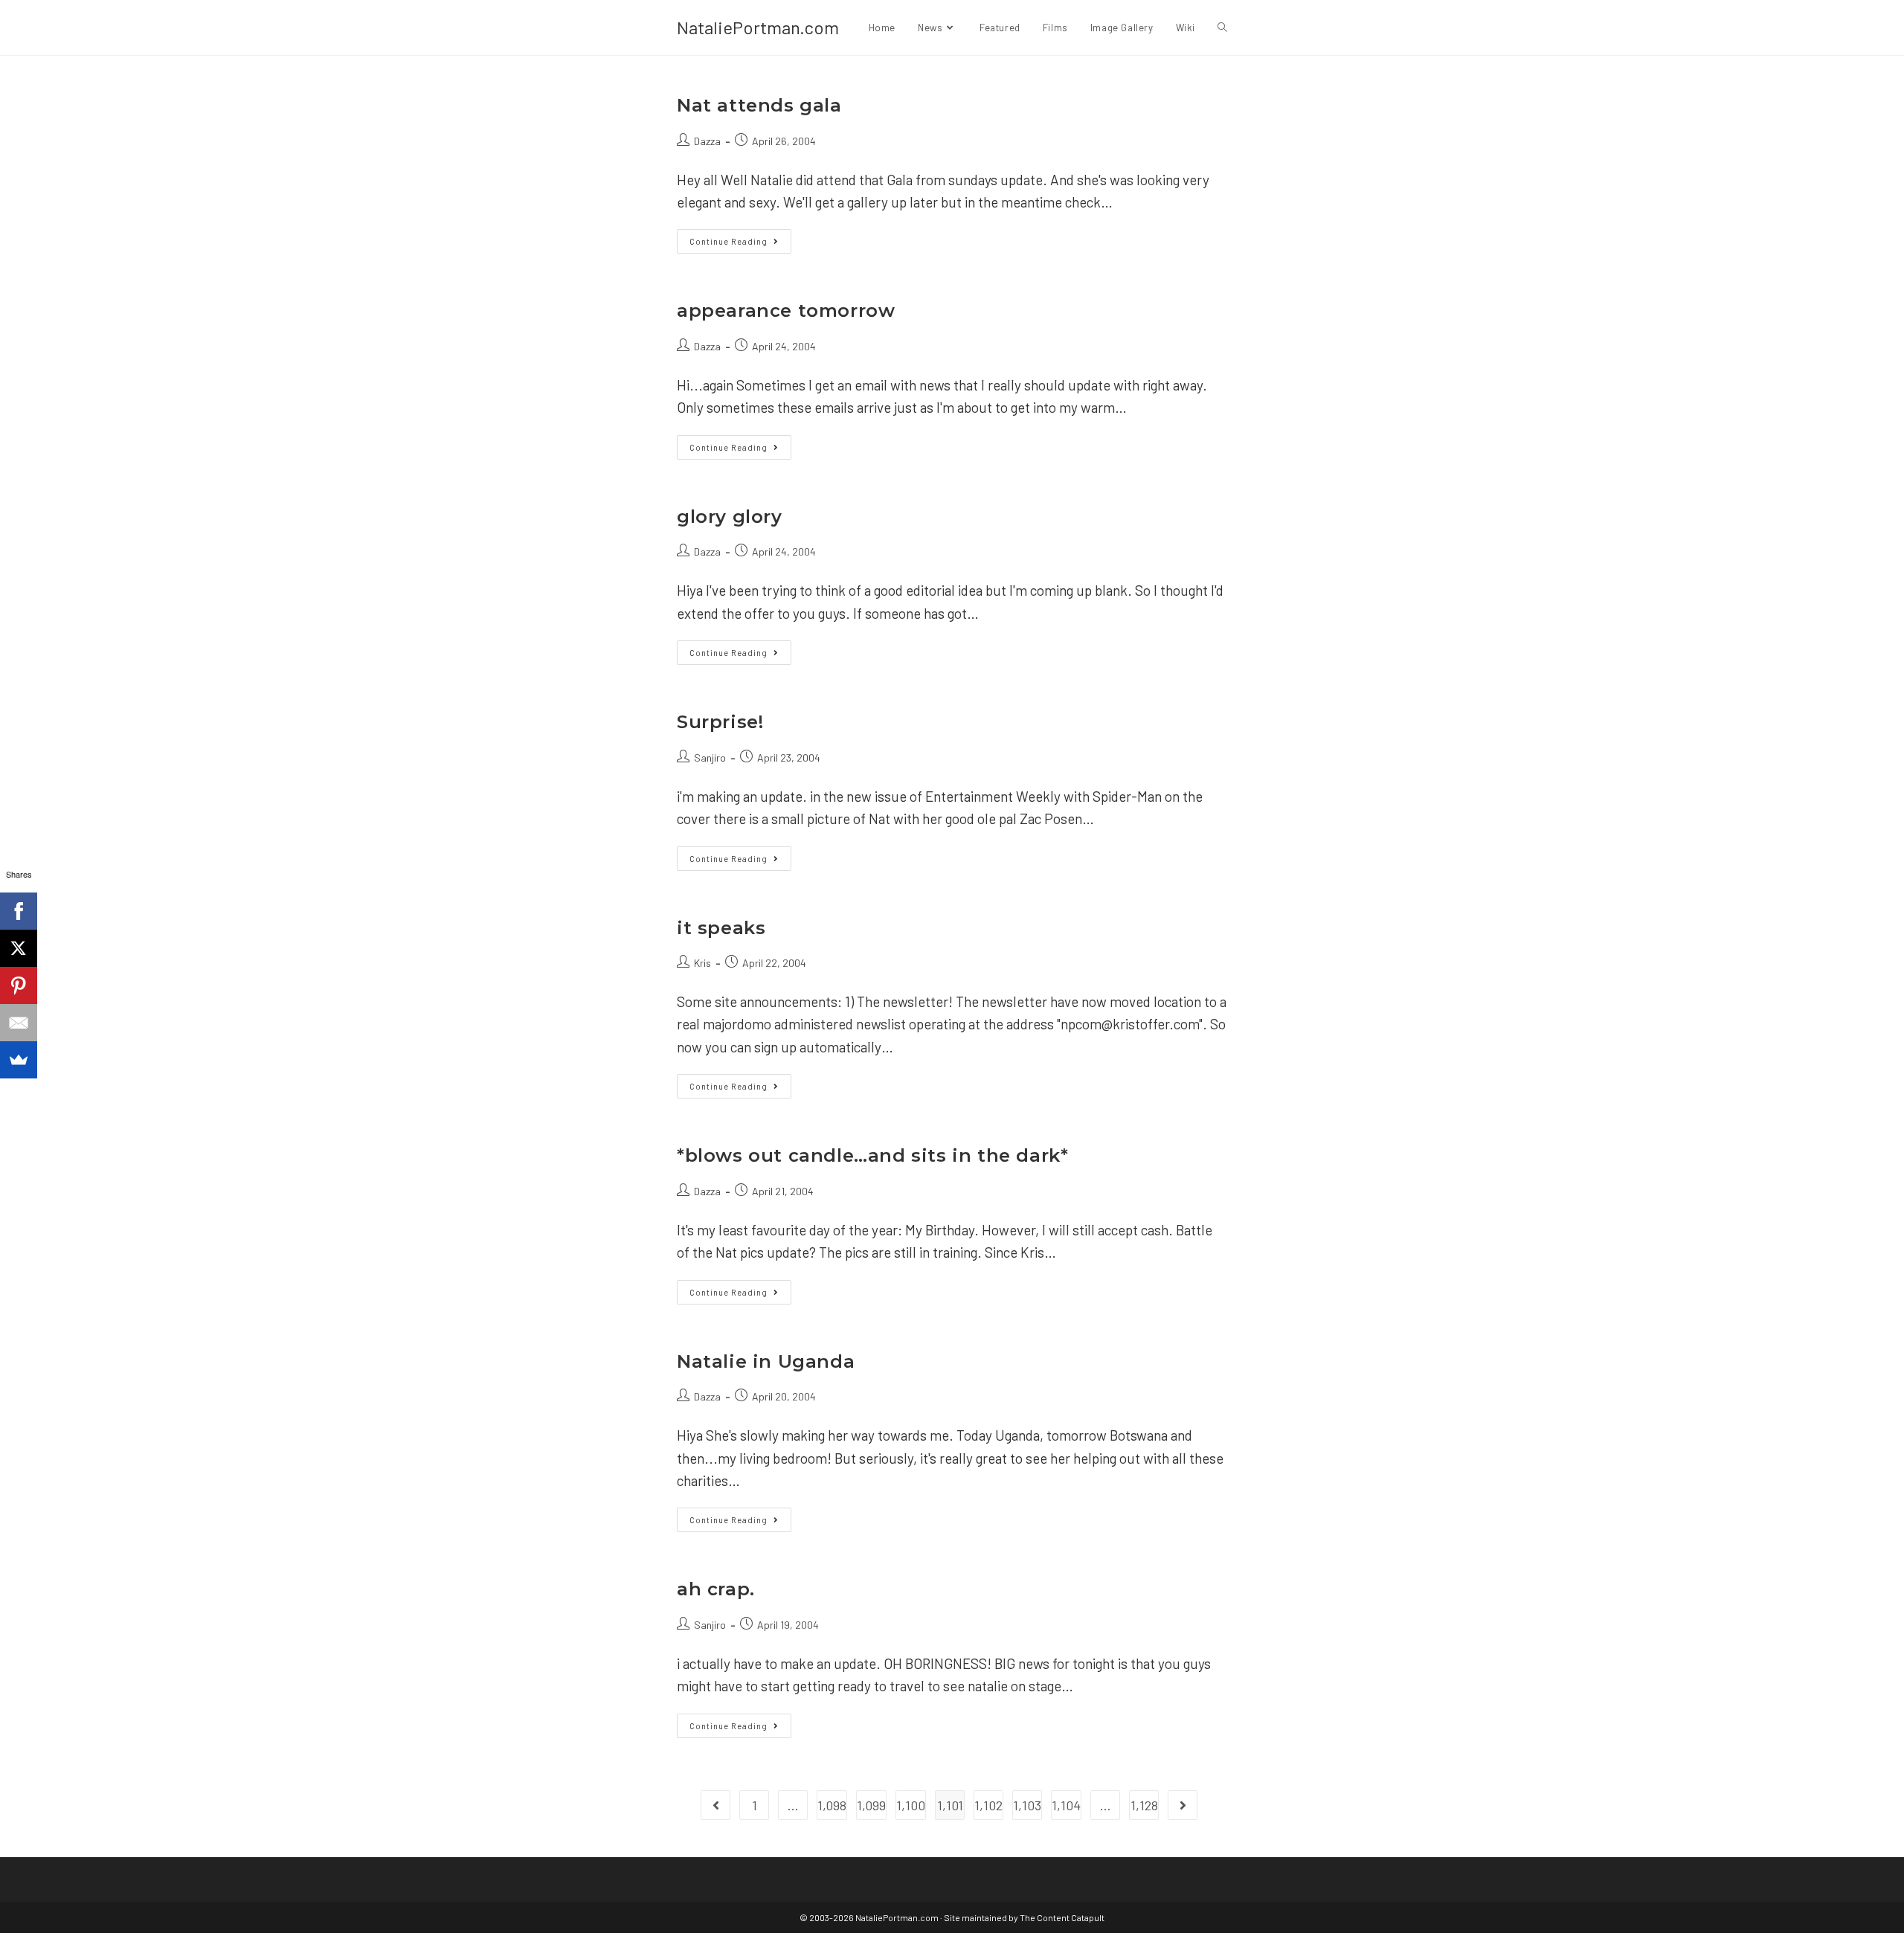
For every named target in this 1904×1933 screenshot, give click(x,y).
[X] (19, 948)
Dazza (707, 141)
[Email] (19, 1023)
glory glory (730, 517)
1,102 (988, 1805)
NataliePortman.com (758, 27)
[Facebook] (19, 911)
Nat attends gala (759, 105)
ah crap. (716, 1589)
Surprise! (720, 722)
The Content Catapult (1062, 1917)
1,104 (1066, 1805)
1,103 (1027, 1805)
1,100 (911, 1805)
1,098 (832, 1805)
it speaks (721, 928)
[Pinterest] (19, 985)
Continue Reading (740, 244)
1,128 (1144, 1805)
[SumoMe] (19, 1060)
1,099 (871, 1805)
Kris (702, 963)
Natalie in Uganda (766, 1361)
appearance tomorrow (786, 311)
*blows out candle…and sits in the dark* (872, 1155)
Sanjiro (710, 758)
